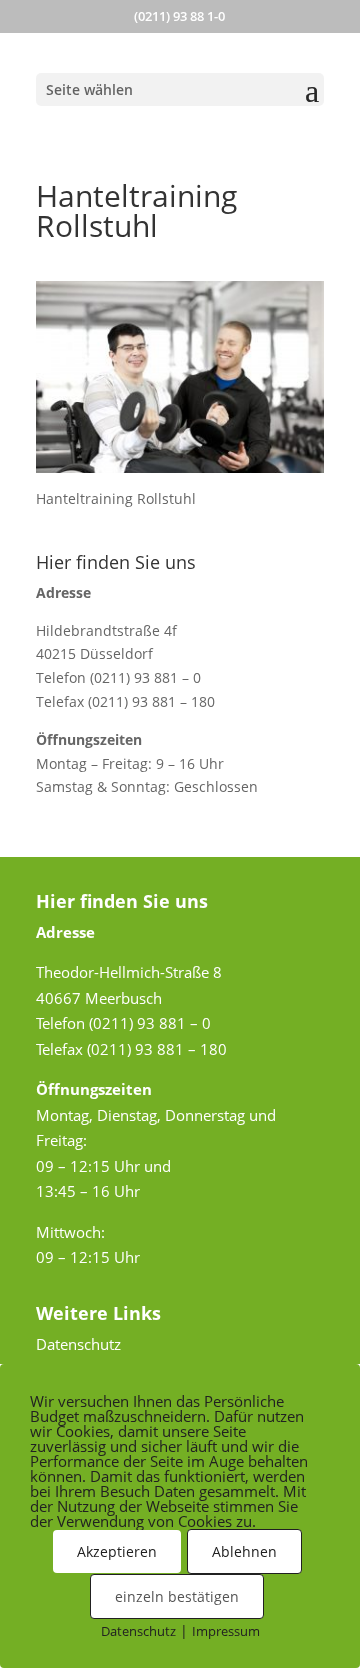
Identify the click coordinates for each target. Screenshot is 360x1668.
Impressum (226, 1631)
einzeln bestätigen (177, 1596)
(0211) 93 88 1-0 (179, 16)
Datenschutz (78, 1344)
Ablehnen (244, 1551)
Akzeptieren (117, 1551)
